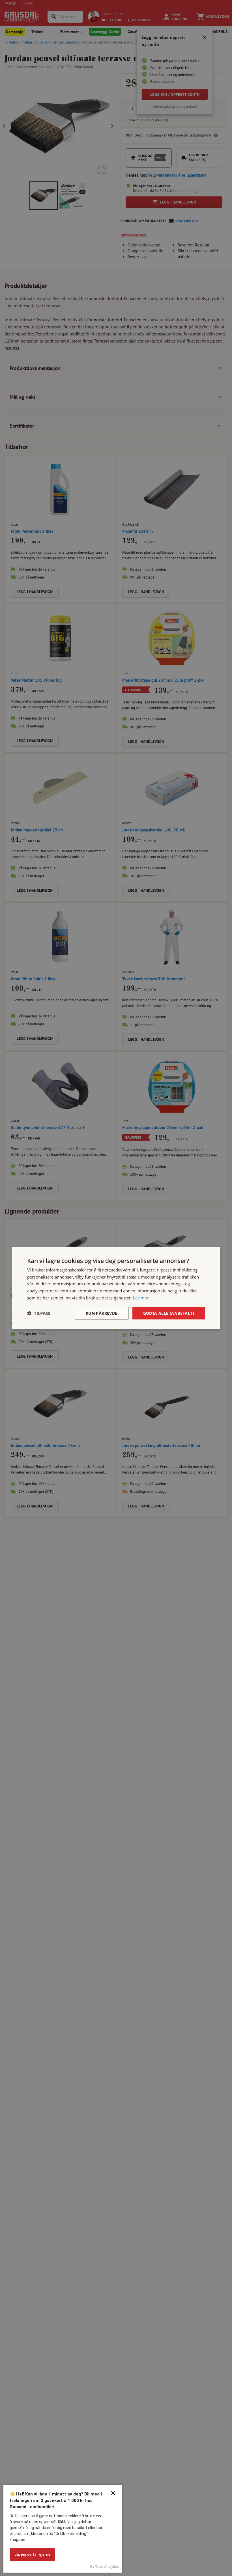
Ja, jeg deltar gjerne (32, 2554)
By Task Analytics (105, 2567)
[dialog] (116, 1288)
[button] (39, 1313)
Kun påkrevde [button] (102, 1313)
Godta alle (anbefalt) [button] (169, 1313)
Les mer (141, 1297)
